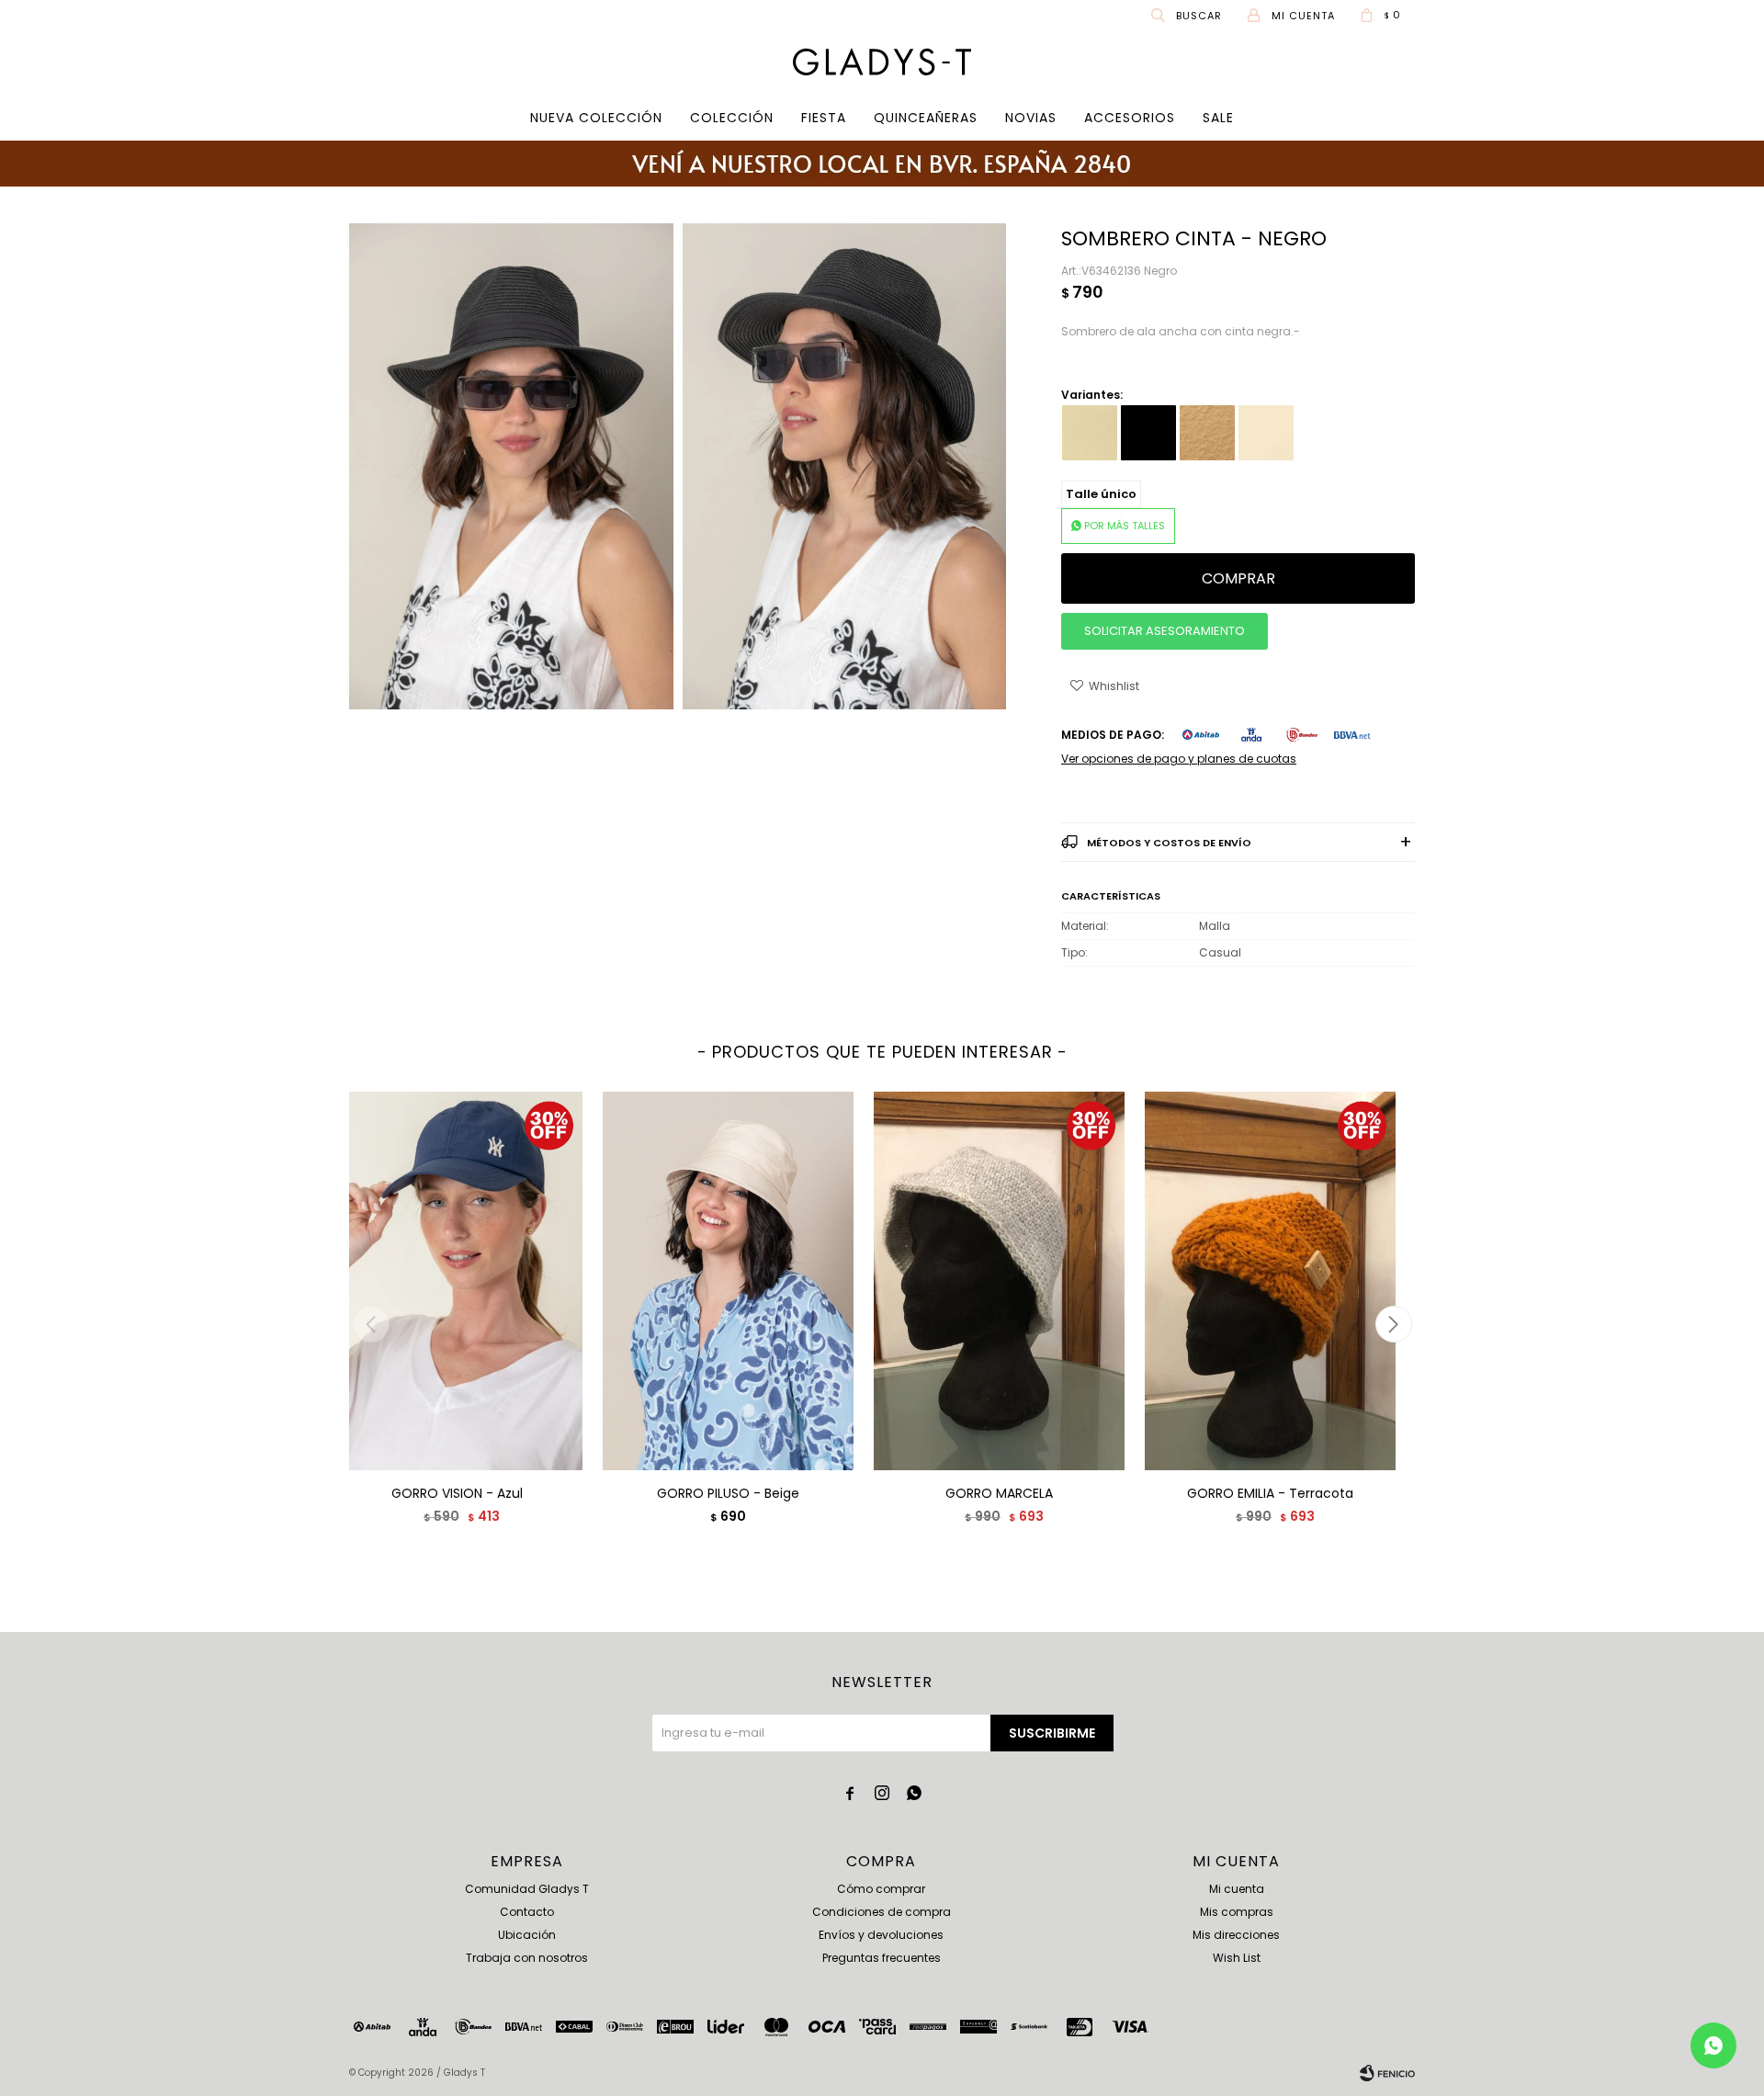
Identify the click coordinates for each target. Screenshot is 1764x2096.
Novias (1031, 118)
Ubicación (527, 1935)
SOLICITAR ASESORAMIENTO (1165, 631)
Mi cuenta (1237, 1889)
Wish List (1237, 1958)
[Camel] (1207, 433)
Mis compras (1237, 1912)
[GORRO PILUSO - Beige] (728, 1280)
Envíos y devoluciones (881, 1935)
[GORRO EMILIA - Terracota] (1270, 1280)
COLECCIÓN (732, 118)
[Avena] (1090, 433)
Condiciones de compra (882, 1912)
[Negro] (1148, 433)
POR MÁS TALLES (1125, 526)
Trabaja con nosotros (527, 1958)
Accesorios (1130, 118)
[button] (1188, 15)
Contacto (527, 1912)
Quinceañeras (926, 118)
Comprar (1238, 578)
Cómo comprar (881, 1889)
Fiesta (824, 118)
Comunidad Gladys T (527, 1889)
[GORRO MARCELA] (999, 1280)
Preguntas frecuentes (882, 1958)
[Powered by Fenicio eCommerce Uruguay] (1387, 2073)
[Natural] (1266, 433)
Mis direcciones (1236, 1935)
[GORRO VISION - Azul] (457, 1280)
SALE (1218, 118)
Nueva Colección (596, 118)
